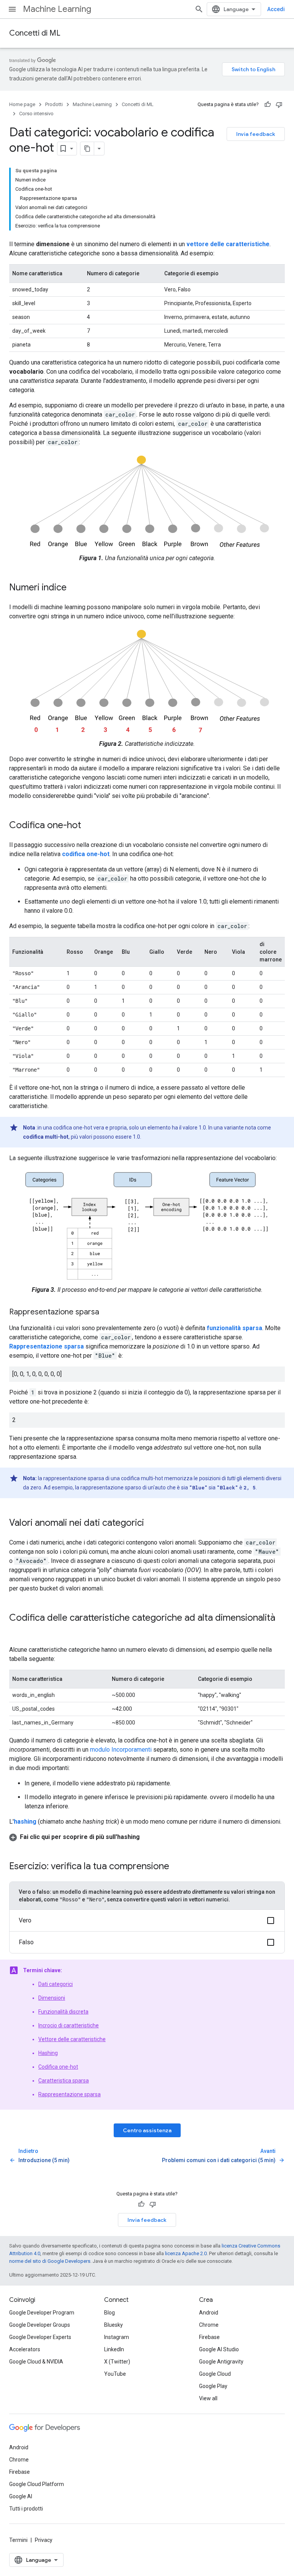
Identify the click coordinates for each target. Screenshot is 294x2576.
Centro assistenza (147, 2130)
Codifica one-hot (58, 2067)
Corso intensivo (36, 114)
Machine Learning (57, 9)
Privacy (44, 2540)
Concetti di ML (35, 33)
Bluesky (114, 2325)
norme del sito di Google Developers (50, 2261)
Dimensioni (52, 1998)
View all (208, 2398)
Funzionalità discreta (63, 2012)
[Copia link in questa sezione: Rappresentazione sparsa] (107, 1313)
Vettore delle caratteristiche (72, 2039)
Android (209, 2313)
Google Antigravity (221, 2362)
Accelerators (25, 2349)
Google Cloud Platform (37, 2484)
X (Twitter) (117, 2362)
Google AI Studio (219, 2349)
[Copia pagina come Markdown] (87, 149)
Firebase (209, 2337)
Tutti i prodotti (26, 2509)
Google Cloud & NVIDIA (36, 2362)
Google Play (213, 2386)
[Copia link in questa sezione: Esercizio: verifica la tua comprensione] (177, 1867)
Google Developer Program (42, 2313)
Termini (18, 2540)
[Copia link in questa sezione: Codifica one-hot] (89, 826)
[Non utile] (279, 105)
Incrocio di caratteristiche (69, 2025)
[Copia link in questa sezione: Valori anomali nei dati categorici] (152, 1523)
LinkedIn (114, 2349)
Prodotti (54, 104)
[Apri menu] (12, 9)
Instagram (117, 2337)
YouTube (115, 2374)
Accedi (276, 9)
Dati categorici (56, 1984)
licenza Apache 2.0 (186, 2253)
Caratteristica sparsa (64, 2081)
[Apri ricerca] (199, 9)
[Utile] (268, 105)
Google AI (21, 2496)
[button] (147, 1837)
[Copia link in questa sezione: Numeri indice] (74, 588)
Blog (109, 2313)
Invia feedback (256, 134)
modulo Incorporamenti (121, 1750)
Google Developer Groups (40, 2325)
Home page (22, 104)
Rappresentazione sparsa (69, 2094)
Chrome (209, 2325)
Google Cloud (215, 2374)
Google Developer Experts (40, 2337)
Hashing (48, 2053)
